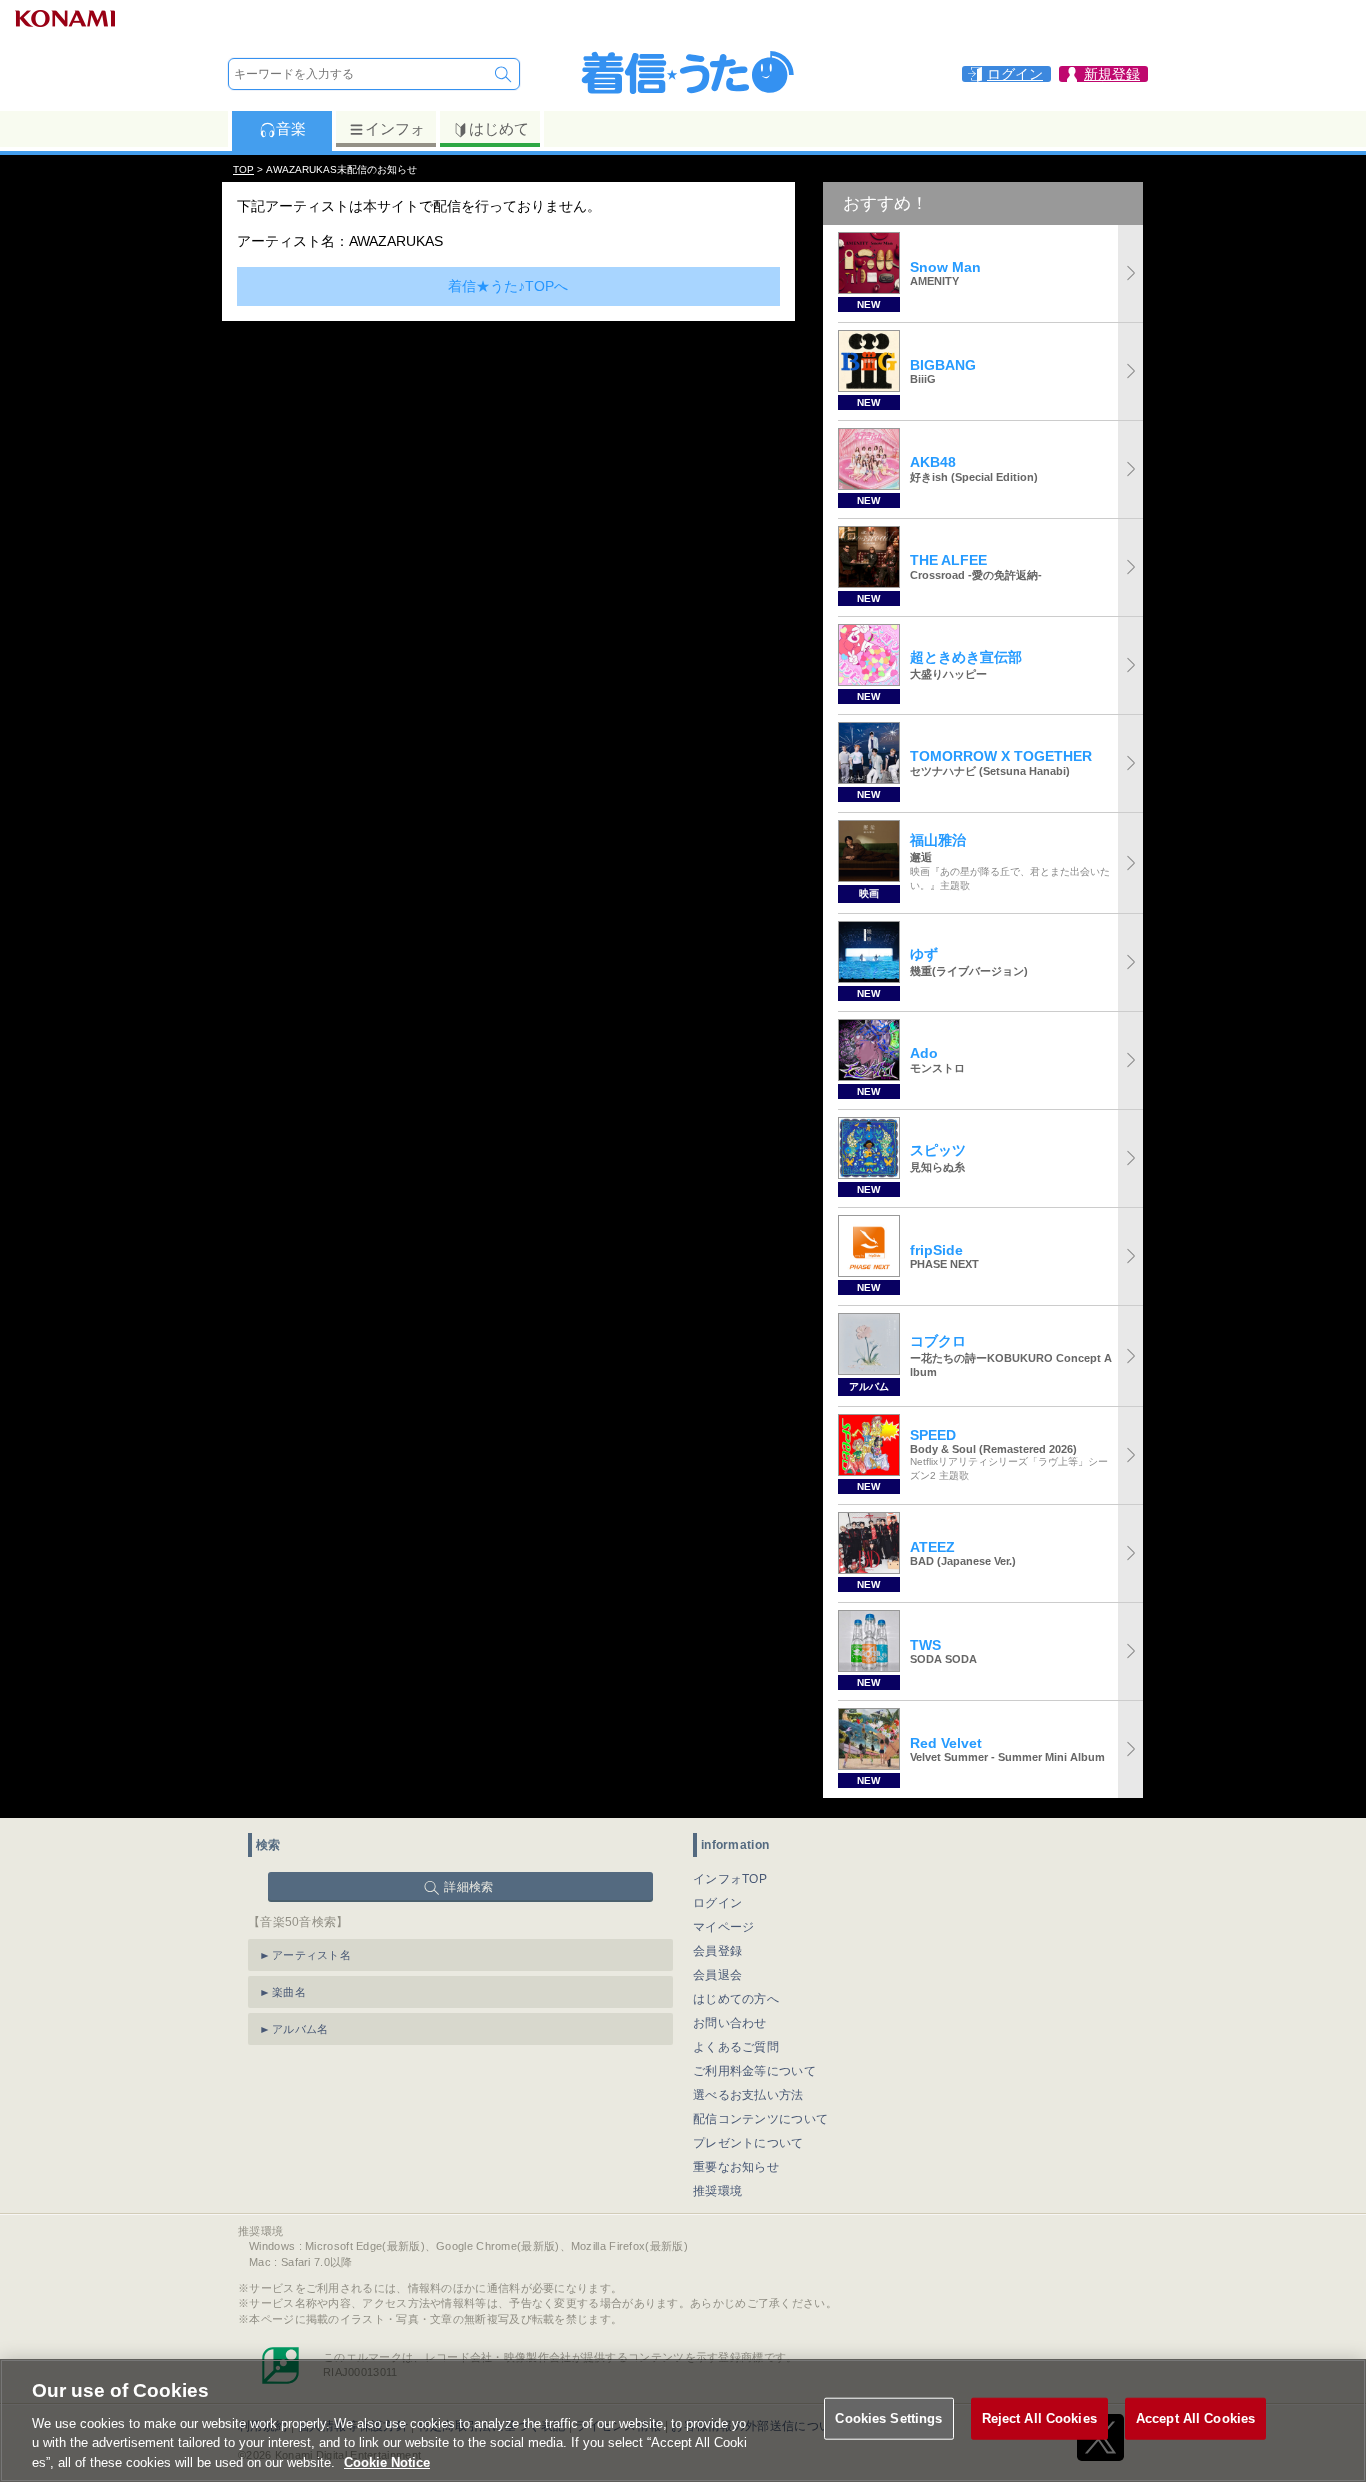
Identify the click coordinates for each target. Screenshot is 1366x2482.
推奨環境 (717, 2191)
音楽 (291, 128)
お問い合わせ (730, 2023)
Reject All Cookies (1039, 2418)
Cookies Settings (888, 2418)
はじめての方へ (736, 1999)
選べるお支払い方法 (748, 2095)
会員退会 (717, 1975)
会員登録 (717, 1951)
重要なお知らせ (736, 2167)
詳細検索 (468, 1887)
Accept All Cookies (1195, 2418)
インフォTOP (730, 1879)
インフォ (395, 128)
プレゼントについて (748, 2143)
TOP (243, 169)
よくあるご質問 (736, 2047)
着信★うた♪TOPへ (508, 286)
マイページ (724, 1927)
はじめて (499, 128)
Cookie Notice (387, 2461)
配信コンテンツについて (760, 2119)
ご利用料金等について (754, 2071)
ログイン (717, 1903)
